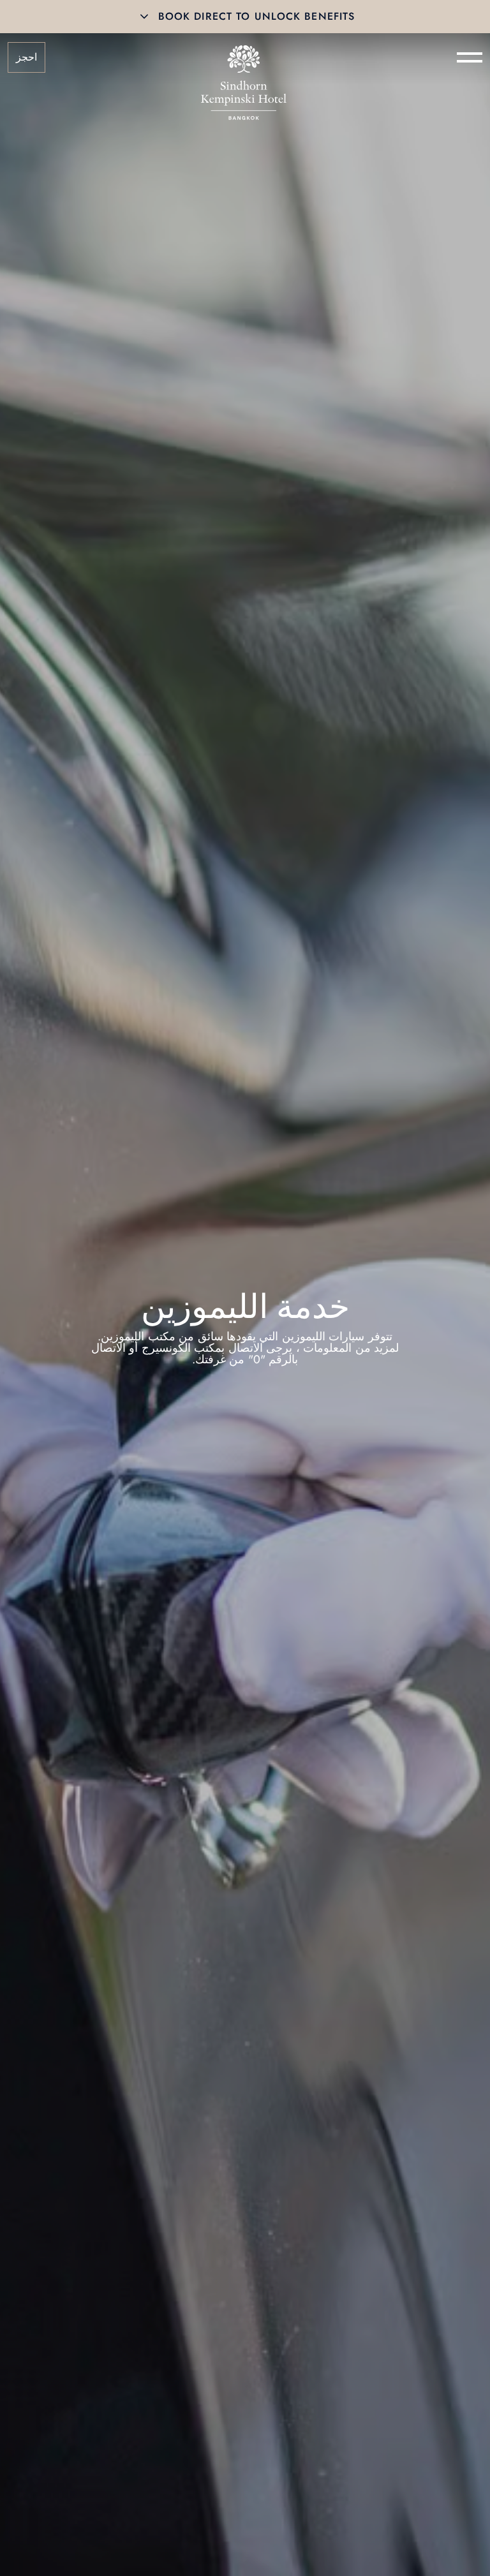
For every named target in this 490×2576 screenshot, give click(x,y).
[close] (144, 17)
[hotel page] (244, 57)
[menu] (470, 57)
